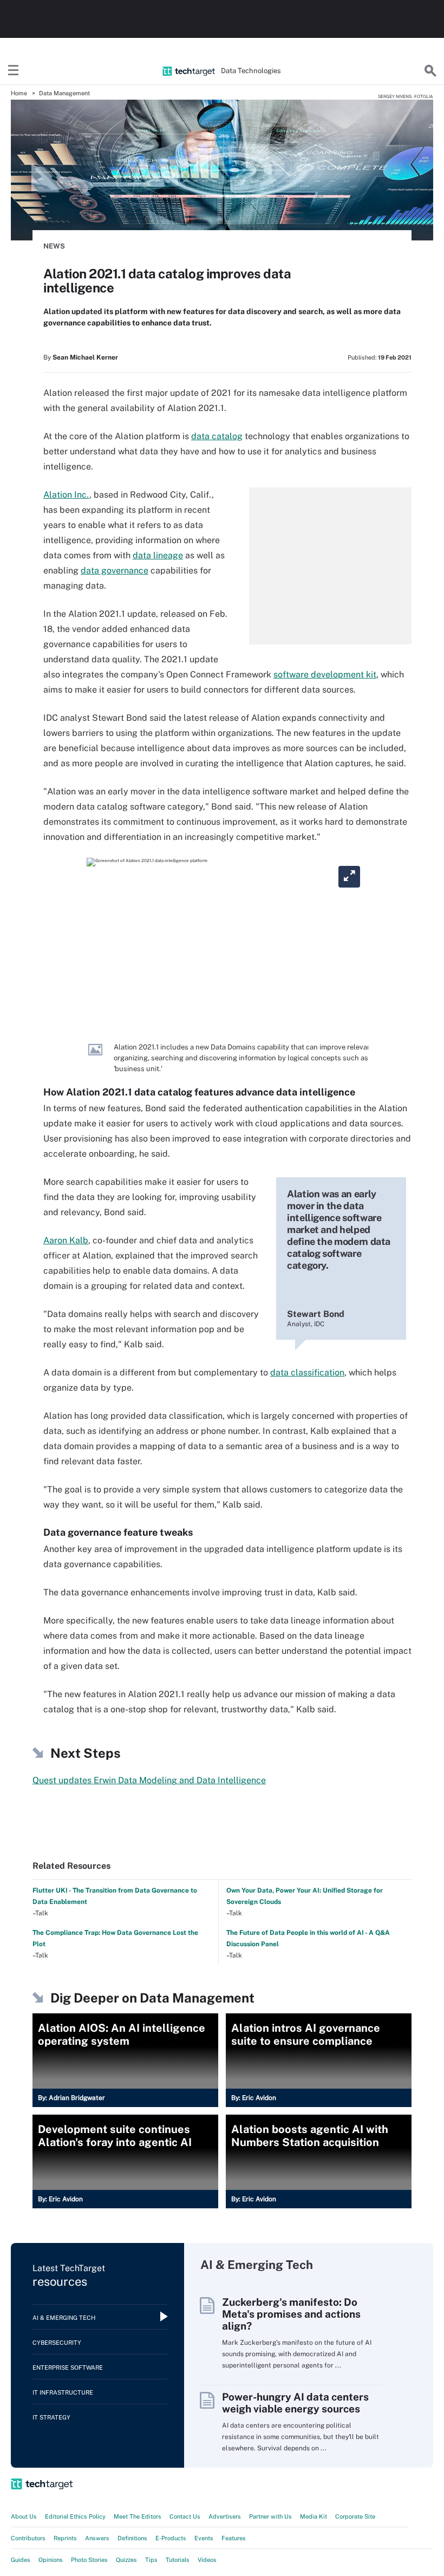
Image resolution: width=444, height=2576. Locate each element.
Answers (97, 2538)
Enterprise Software (68, 2368)
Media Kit (314, 2516)
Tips (151, 2560)
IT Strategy (51, 2417)
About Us (24, 2516)
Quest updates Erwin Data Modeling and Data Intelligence (149, 1780)
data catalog (217, 436)
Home (19, 93)
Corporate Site (355, 2516)
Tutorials (178, 2560)
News (54, 246)
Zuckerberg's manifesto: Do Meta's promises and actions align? (291, 2314)
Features (234, 2538)
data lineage (158, 555)
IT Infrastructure (63, 2392)
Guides (21, 2560)
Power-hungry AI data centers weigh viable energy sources (295, 2403)
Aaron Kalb (66, 1240)
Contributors (28, 2538)
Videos (207, 2560)
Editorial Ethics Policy (75, 2516)
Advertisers (225, 2516)
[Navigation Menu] (14, 71)
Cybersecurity (57, 2343)
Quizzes (126, 2560)
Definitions (132, 2538)
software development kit (325, 674)
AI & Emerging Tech (64, 2318)
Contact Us (185, 2516)
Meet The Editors (138, 2516)
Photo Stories (89, 2560)
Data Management (64, 93)
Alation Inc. (66, 495)
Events (204, 2538)
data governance (115, 570)
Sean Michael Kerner (85, 357)
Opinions (51, 2560)
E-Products (171, 2538)
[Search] (430, 71)
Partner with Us (270, 2516)
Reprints (65, 2538)
